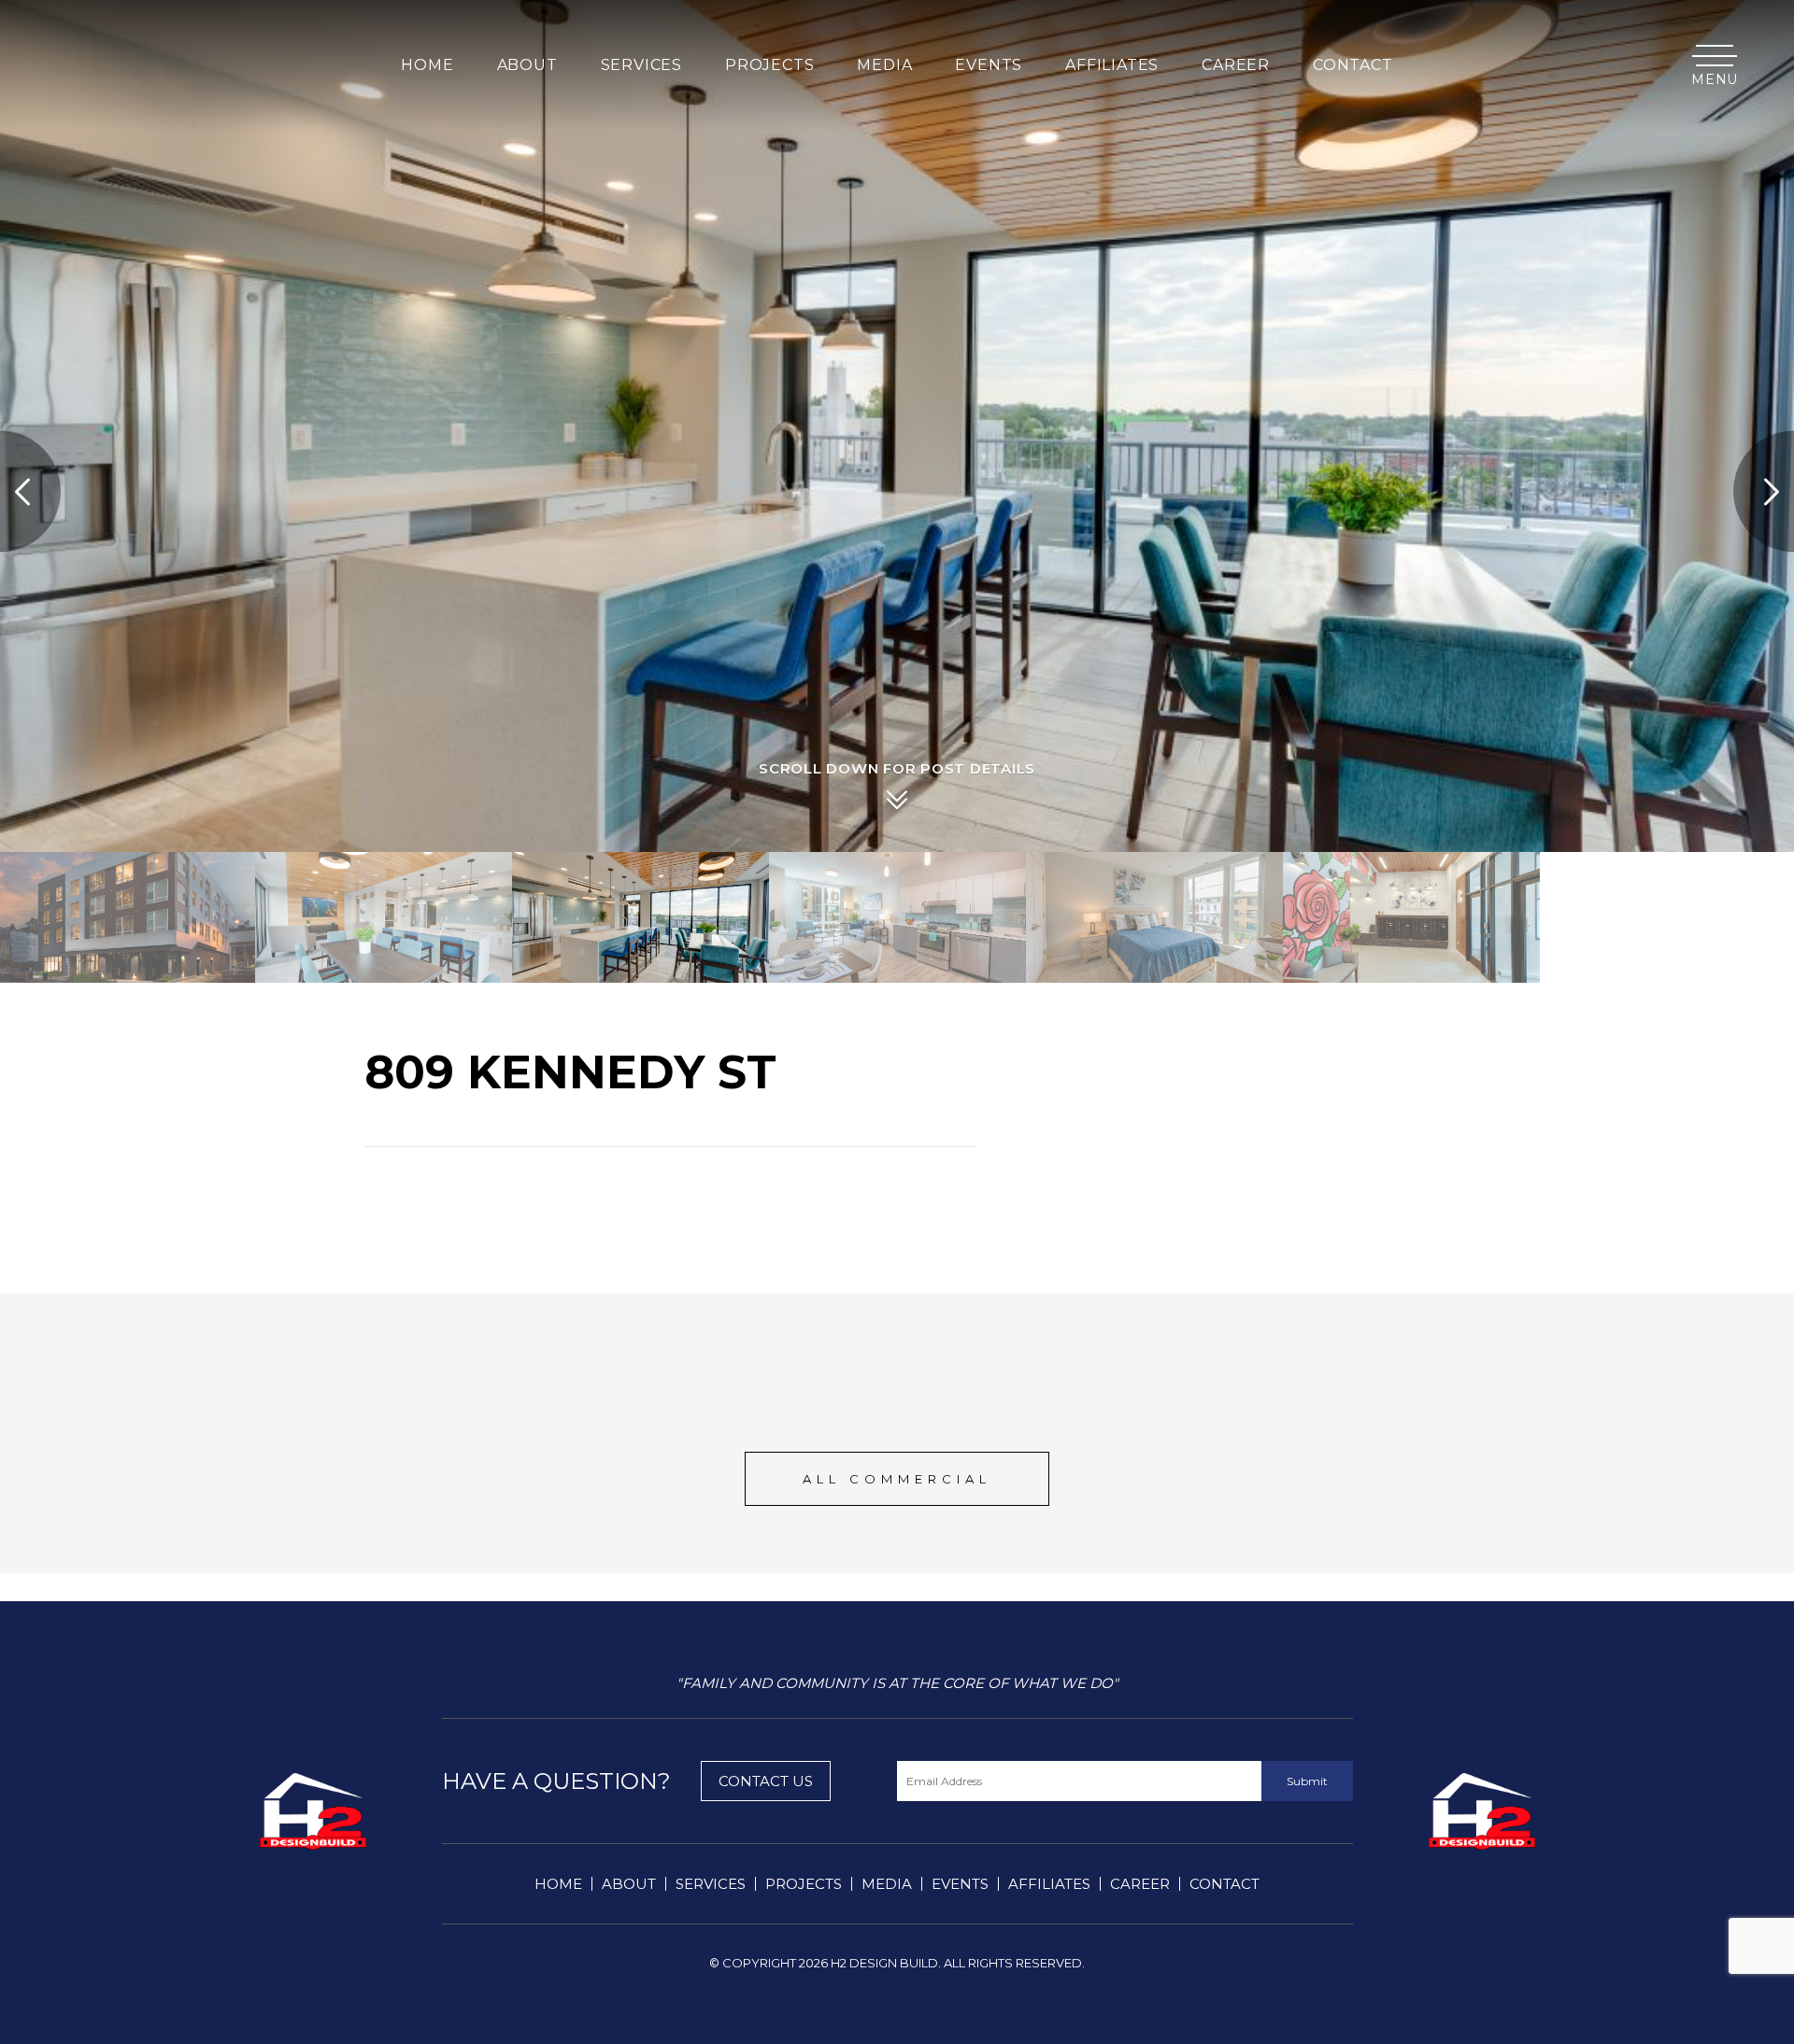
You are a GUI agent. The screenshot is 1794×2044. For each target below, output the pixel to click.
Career (1140, 1884)
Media (887, 1884)
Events (960, 1884)
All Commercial (897, 1479)
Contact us (766, 1781)
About (629, 1884)
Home (427, 65)
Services (711, 1884)
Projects (804, 1884)
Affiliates (1049, 1884)
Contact (1353, 65)
